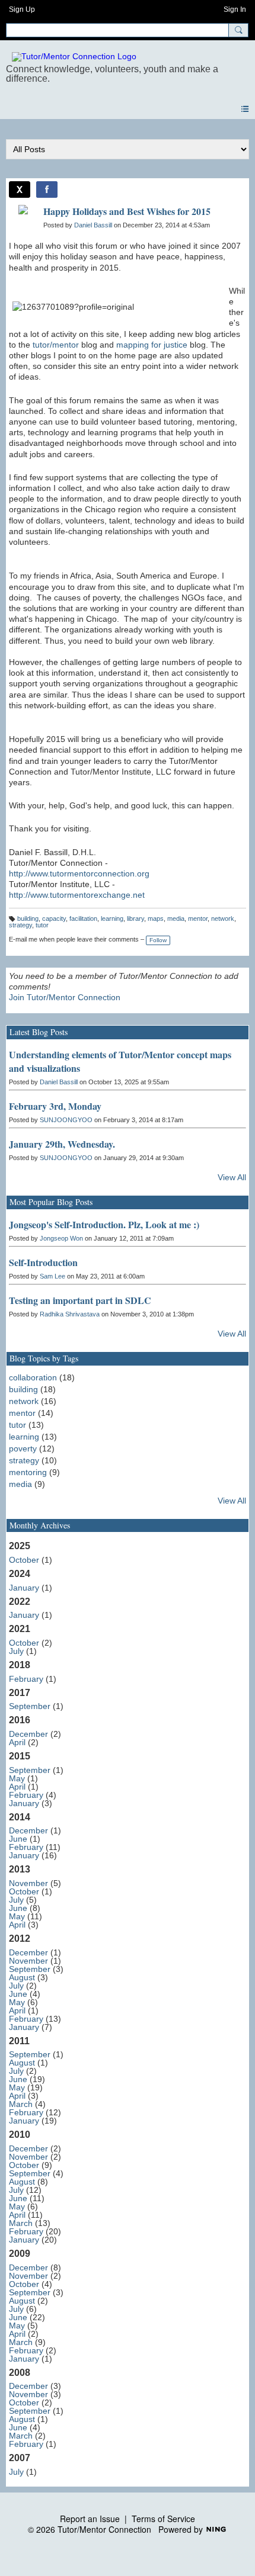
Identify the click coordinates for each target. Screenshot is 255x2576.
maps (156, 918)
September (30, 1706)
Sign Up (22, 9)
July (16, 1651)
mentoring (28, 1472)
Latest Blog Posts (39, 1032)
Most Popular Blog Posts (51, 1202)
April (17, 1742)
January (24, 1588)
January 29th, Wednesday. (62, 1144)
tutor (42, 925)
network (223, 918)
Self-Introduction (43, 1262)
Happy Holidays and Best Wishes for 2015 (127, 211)
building (28, 918)
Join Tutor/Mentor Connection (65, 997)
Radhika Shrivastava (70, 1314)
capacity (54, 918)
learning (112, 918)
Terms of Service (163, 2519)
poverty (23, 1448)
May (17, 1778)
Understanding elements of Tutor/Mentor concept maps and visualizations (120, 1061)
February (26, 1679)
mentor (198, 918)
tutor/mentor (56, 345)
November (28, 1883)
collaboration (33, 1377)
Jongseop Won (61, 1238)
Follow (158, 940)
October (24, 1560)
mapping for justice (152, 345)
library (136, 918)
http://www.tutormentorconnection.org (79, 873)
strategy (20, 925)
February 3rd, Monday (55, 1106)
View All (232, 1177)
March (21, 2104)
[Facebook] (47, 189)
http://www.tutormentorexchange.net (77, 895)
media (176, 918)
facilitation (83, 918)
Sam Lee (52, 1276)
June (18, 1839)
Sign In (235, 9)
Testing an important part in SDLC (80, 1300)
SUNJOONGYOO (66, 1120)
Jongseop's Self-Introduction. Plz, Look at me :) (104, 1224)
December (28, 1734)
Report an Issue (90, 2519)
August (22, 1977)
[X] (20, 189)
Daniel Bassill (93, 225)
